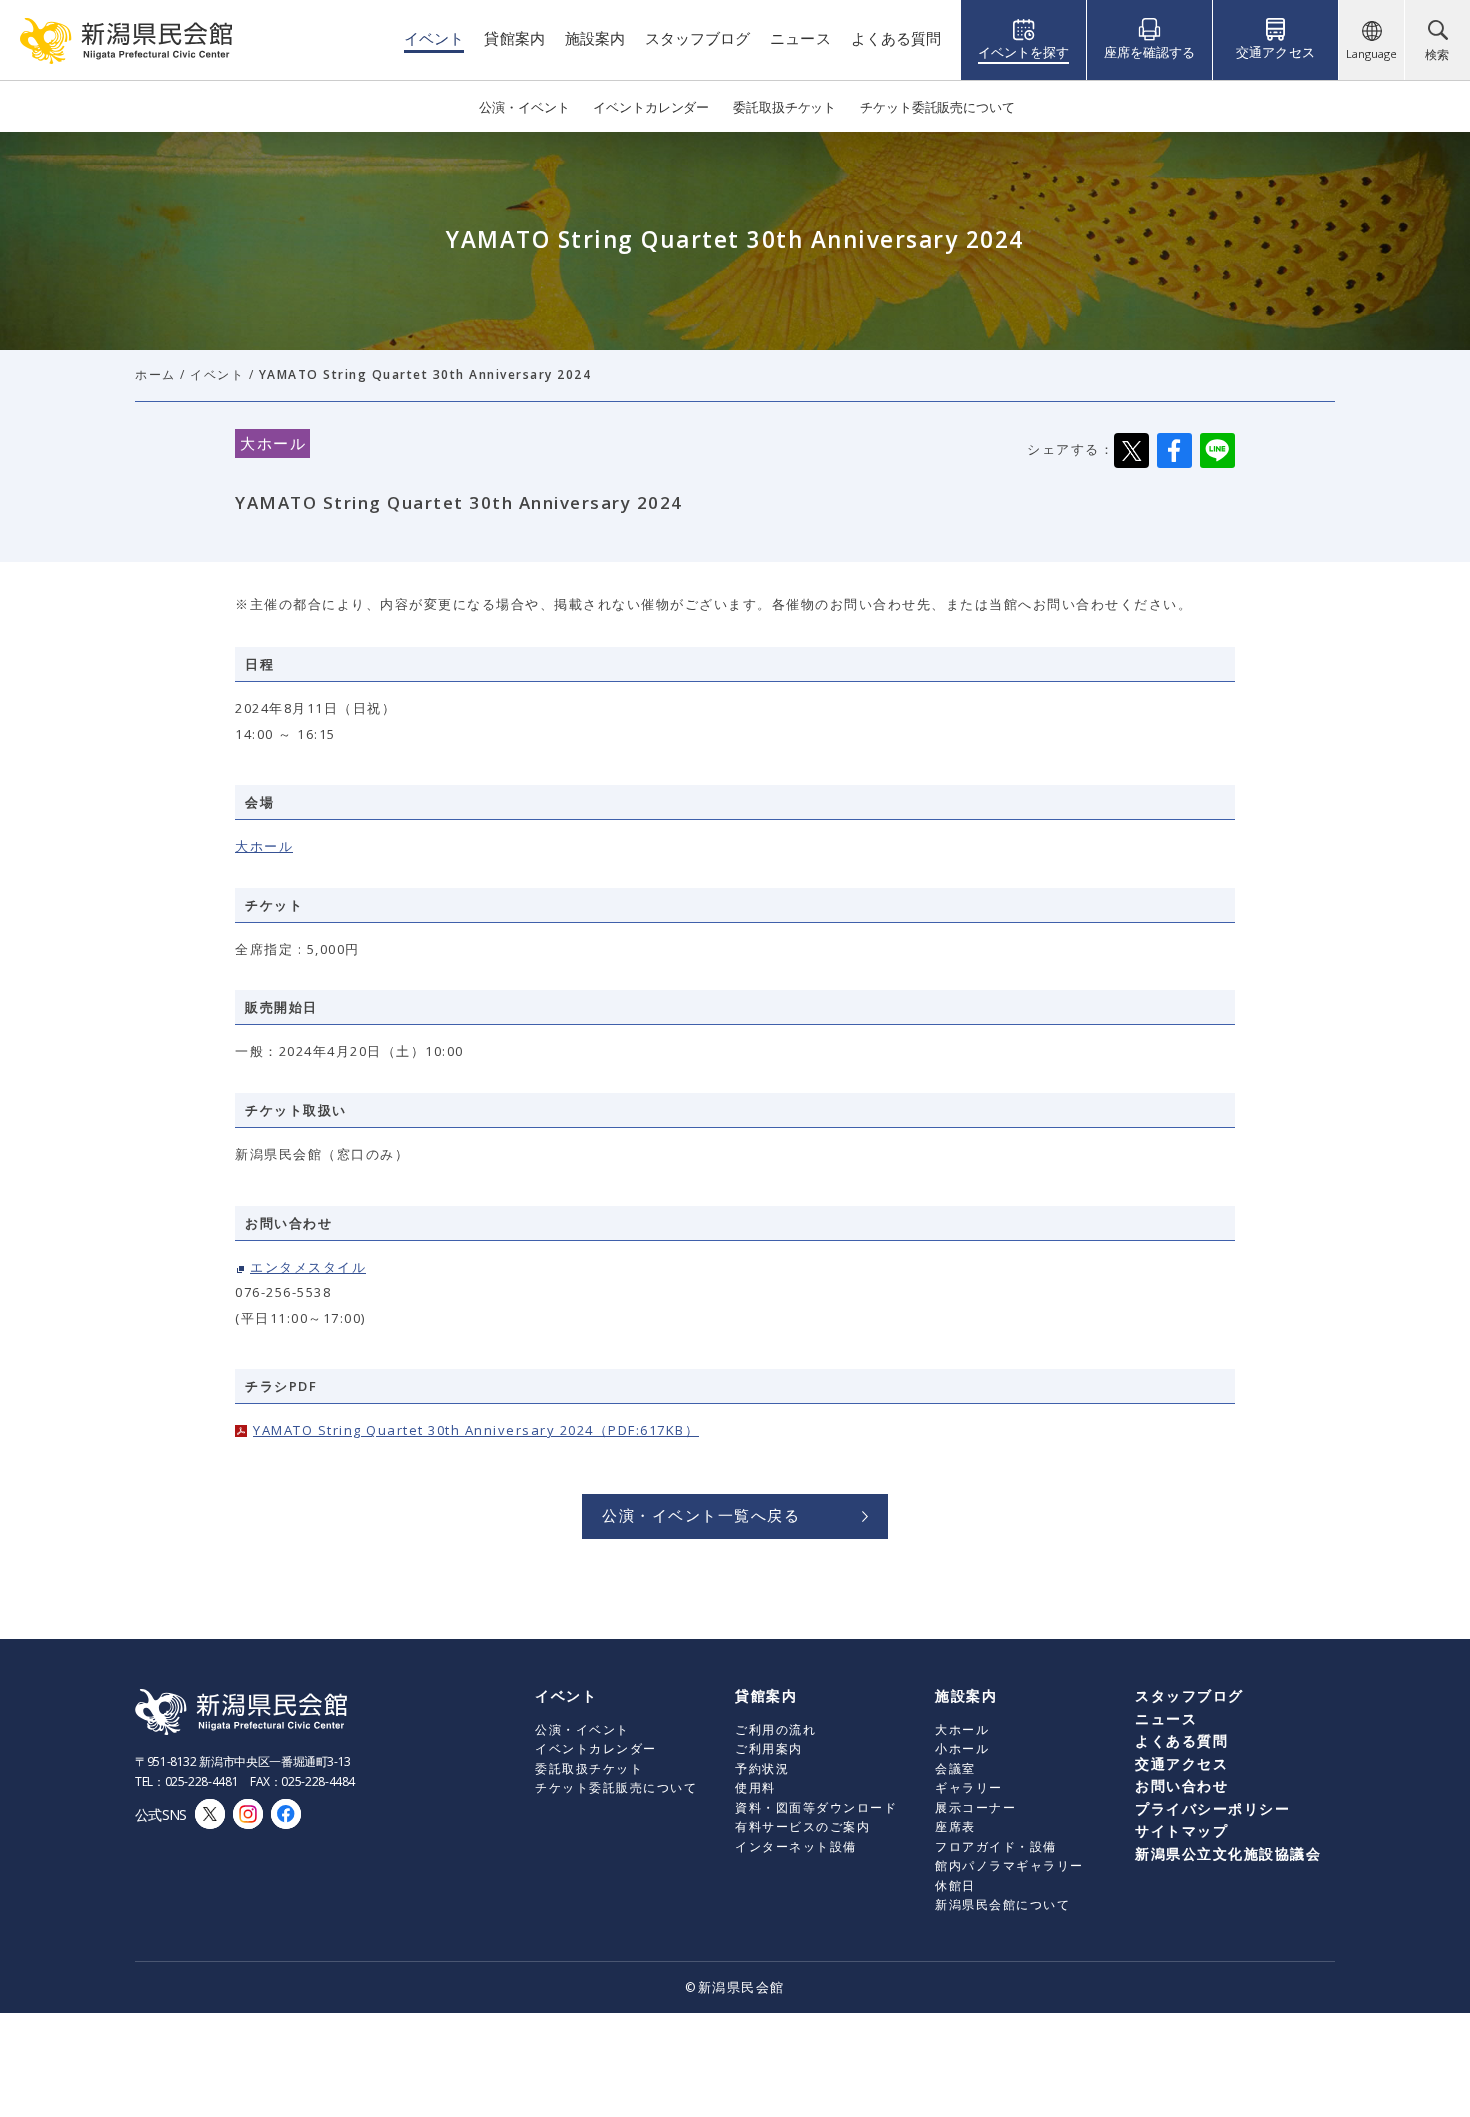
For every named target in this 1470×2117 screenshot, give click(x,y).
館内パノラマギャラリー (1009, 1865)
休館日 (955, 1885)
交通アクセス (1181, 1763)
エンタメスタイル (308, 1267)
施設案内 (966, 1695)
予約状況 (762, 1768)
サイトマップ (1181, 1830)
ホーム (155, 374)
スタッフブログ (1189, 1695)
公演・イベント (582, 1729)
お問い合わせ (1181, 1785)
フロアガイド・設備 (996, 1846)
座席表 (955, 1826)
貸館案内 (766, 1695)
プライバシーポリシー (1212, 1808)
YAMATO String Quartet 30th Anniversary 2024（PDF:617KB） (476, 1430)
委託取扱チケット (589, 1768)
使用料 (755, 1787)
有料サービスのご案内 (802, 1826)
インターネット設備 (796, 1846)
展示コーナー (975, 1807)
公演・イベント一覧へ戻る (701, 1515)
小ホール (962, 1748)
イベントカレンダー (596, 1748)
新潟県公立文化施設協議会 (1228, 1853)
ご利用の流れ (775, 1729)
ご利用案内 (769, 1748)
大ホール (264, 846)
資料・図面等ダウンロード (816, 1807)
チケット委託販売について (616, 1787)
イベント (217, 374)
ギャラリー (969, 1787)
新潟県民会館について (1002, 1904)
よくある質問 (1181, 1740)
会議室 (955, 1768)
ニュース (1166, 1718)
